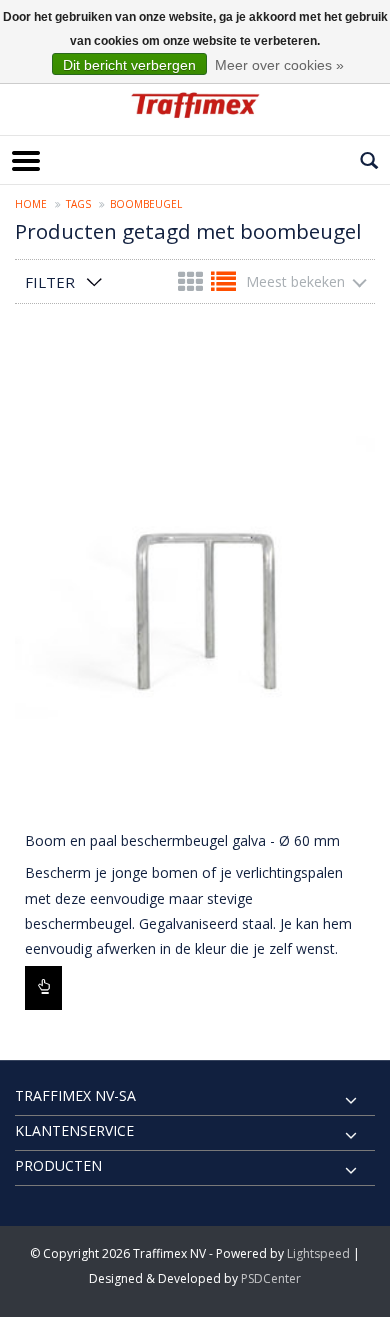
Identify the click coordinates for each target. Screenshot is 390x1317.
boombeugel (146, 204)
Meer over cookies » (279, 65)
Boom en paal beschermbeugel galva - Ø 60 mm (182, 840)
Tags (78, 204)
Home (31, 204)
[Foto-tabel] (192, 285)
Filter (50, 282)
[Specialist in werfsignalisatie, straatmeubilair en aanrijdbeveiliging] (195, 105)
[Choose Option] (43, 988)
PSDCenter (271, 1278)
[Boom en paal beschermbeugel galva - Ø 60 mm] (195, 578)
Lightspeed (318, 1253)
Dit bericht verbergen (129, 65)
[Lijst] (223, 285)
